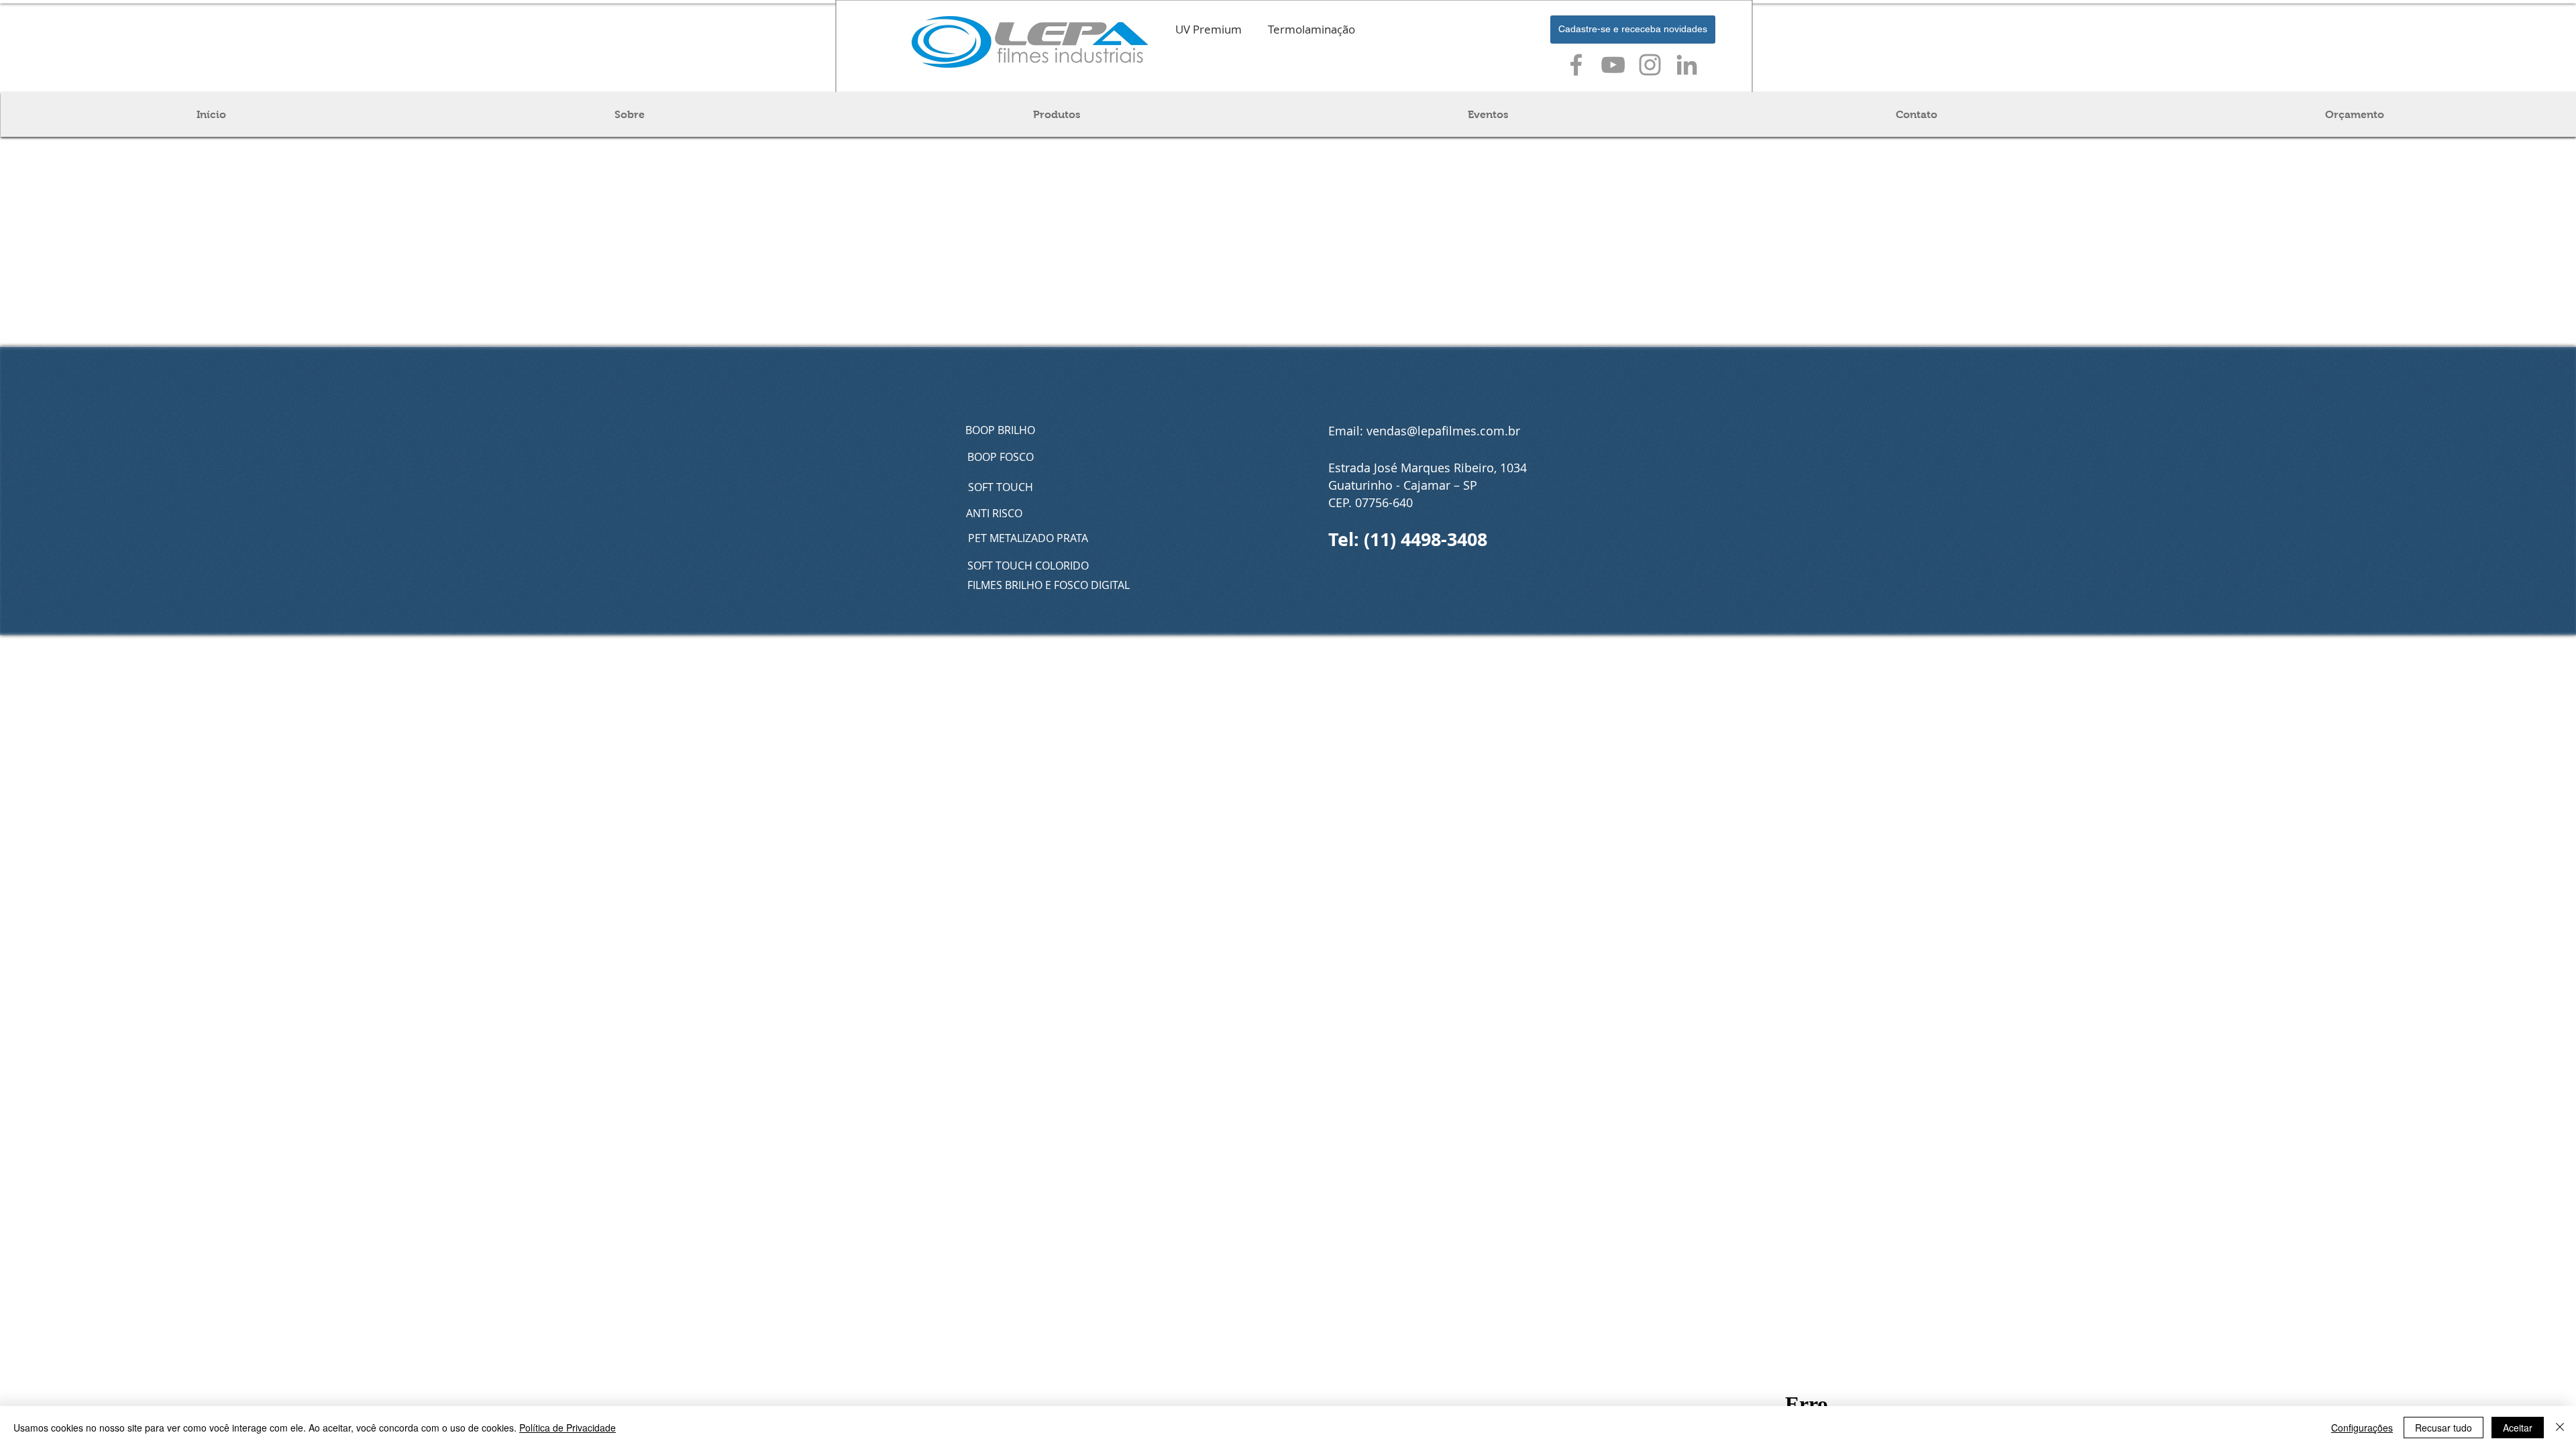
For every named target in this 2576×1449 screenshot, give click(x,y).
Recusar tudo (2444, 1428)
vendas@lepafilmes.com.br (1443, 431)
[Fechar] (2560, 1428)
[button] (1633, 30)
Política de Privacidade (568, 1428)
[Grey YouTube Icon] (1613, 65)
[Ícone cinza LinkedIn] (1687, 65)
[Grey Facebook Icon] (1576, 65)
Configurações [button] (2362, 1428)
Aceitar (2518, 1428)
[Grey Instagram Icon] (1650, 65)
